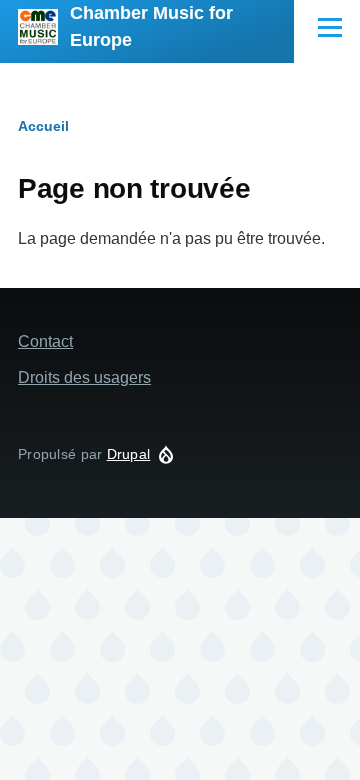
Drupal (129, 454)
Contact (45, 341)
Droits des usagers (84, 377)
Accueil (43, 126)
